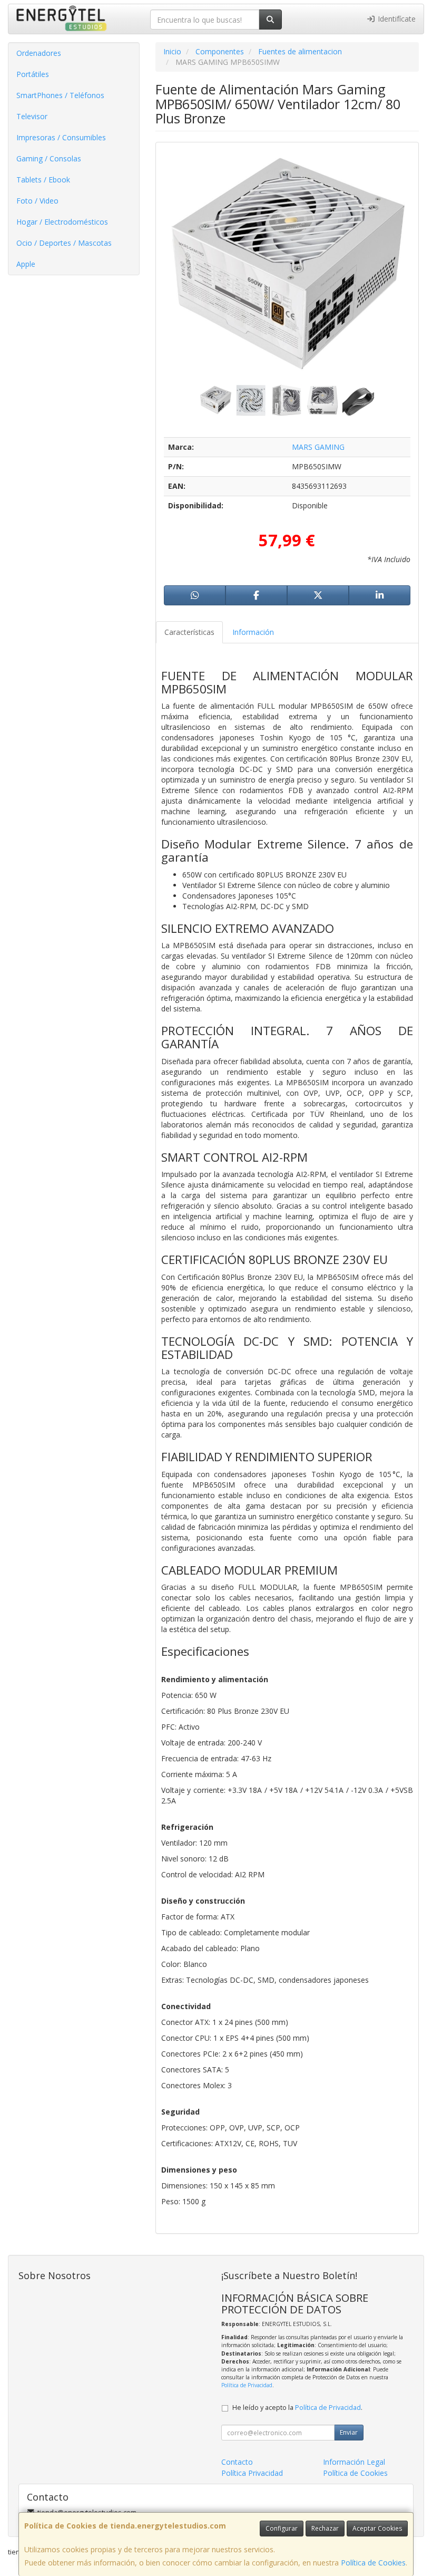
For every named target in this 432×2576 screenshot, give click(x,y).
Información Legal (354, 2462)
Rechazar (325, 2528)
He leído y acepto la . (297, 2408)
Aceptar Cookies (377, 2528)
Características (189, 632)
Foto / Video (37, 201)
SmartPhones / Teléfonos (60, 95)
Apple (26, 264)
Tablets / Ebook (43, 180)
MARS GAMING (318, 447)
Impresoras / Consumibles (61, 137)
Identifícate (396, 19)
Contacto (237, 2462)
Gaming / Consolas (49, 158)
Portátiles (33, 74)
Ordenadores (39, 53)
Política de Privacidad (247, 2385)
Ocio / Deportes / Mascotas (64, 243)
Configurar (282, 2528)
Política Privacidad (252, 2473)
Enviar (349, 2432)
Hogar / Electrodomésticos (62, 222)
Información (253, 632)
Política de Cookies (373, 2563)
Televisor (32, 116)
